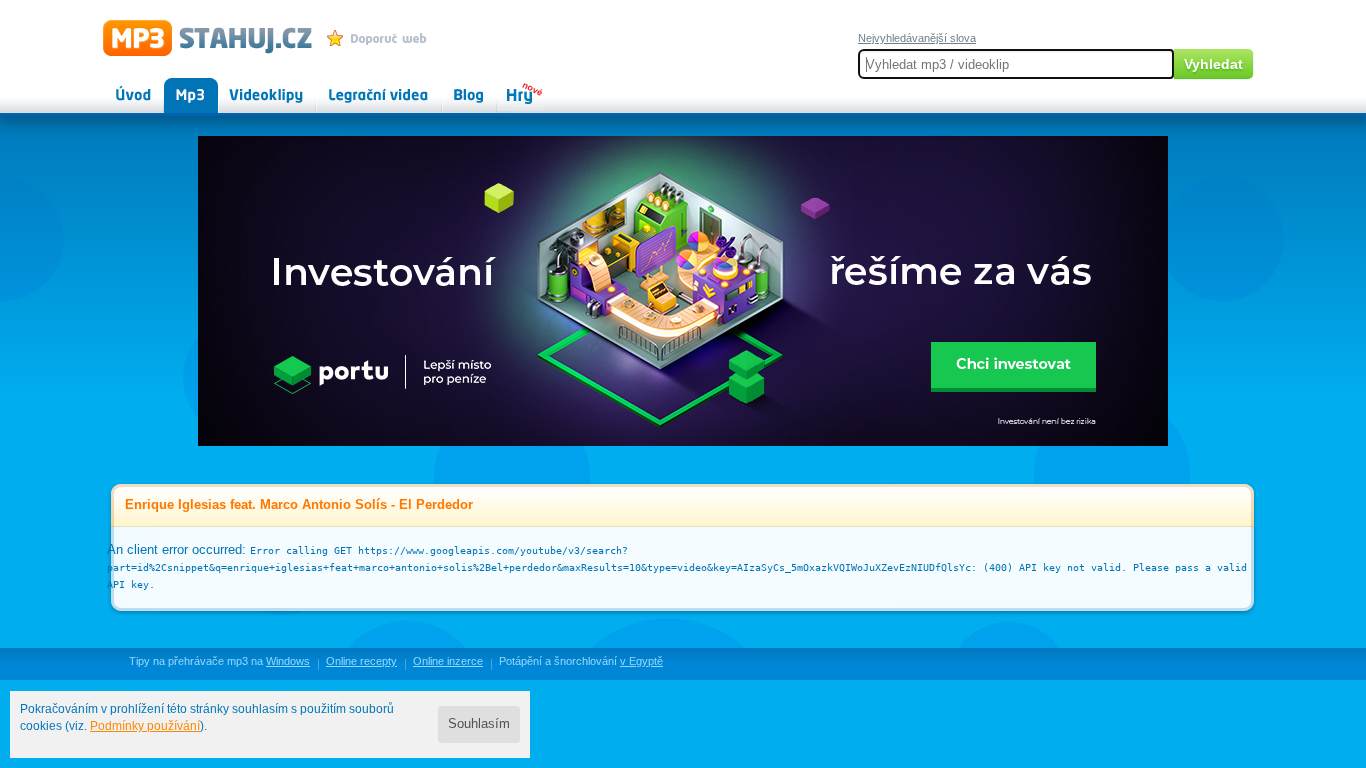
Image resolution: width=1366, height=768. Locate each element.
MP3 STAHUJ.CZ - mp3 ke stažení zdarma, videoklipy (198, 37)
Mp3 (176, 86)
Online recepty (361, 661)
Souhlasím (479, 724)
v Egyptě (641, 661)
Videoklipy (248, 86)
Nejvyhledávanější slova (917, 38)
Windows (288, 661)
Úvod (117, 86)
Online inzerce (448, 661)
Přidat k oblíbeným (381, 38)
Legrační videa (358, 86)
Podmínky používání (145, 726)
